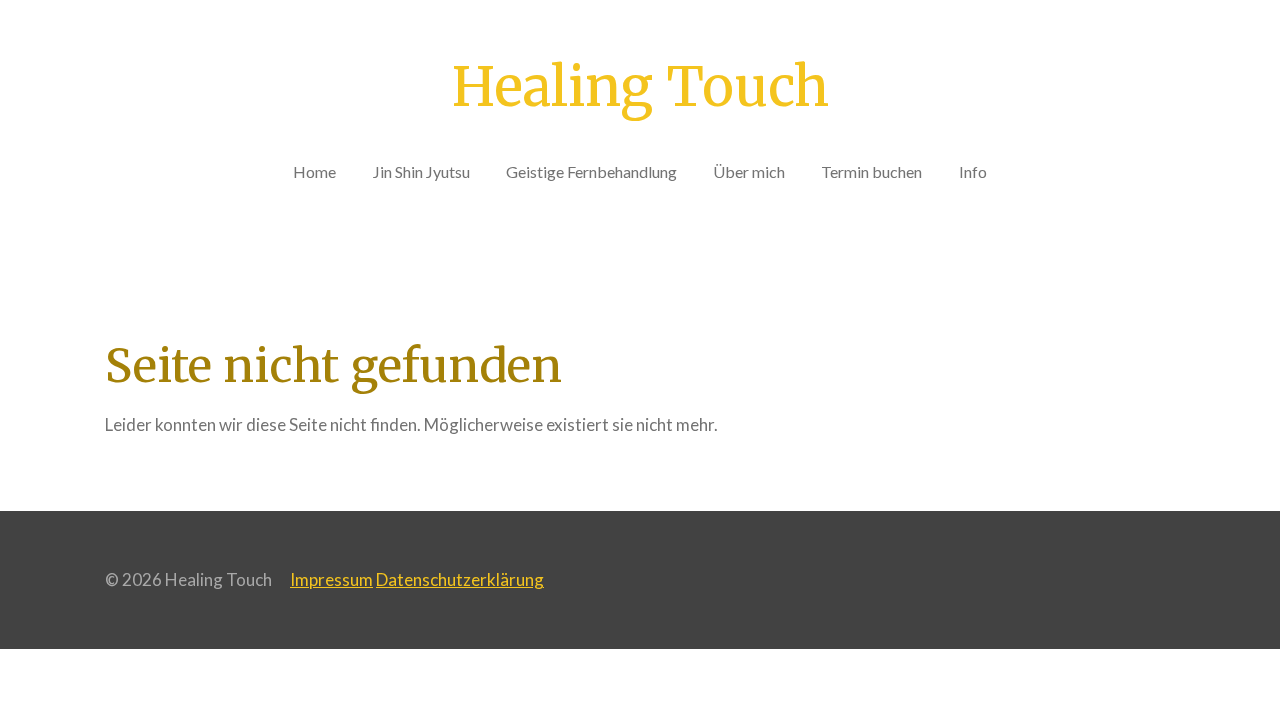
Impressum (331, 579)
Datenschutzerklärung (460, 579)
